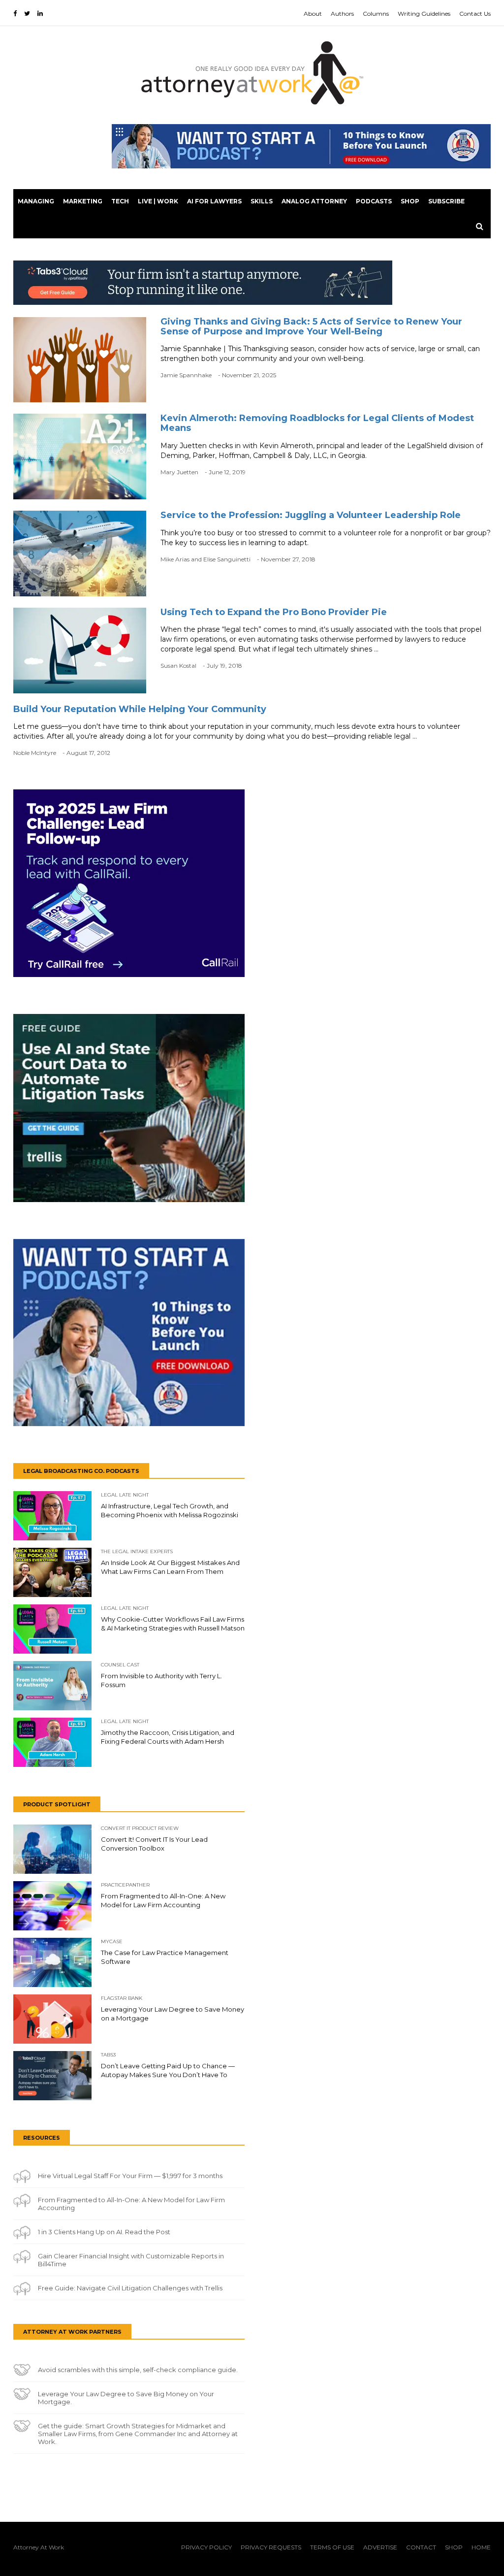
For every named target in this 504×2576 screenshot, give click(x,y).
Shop (410, 201)
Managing (36, 201)
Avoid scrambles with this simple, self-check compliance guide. (138, 2370)
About (313, 14)
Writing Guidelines (424, 14)
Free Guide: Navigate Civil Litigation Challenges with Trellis (130, 2288)
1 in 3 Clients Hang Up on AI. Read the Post (104, 2232)
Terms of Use (332, 2547)
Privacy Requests (271, 2547)
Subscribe (446, 201)
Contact (421, 2547)
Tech (120, 201)
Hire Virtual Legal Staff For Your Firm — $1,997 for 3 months (130, 2176)
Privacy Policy (206, 2547)
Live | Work (158, 201)
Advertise (380, 2547)
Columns (376, 14)
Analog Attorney (314, 201)
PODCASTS (374, 201)
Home (481, 2547)
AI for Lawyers (214, 201)
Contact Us (475, 14)
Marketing (83, 201)
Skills (262, 201)
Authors (342, 14)
